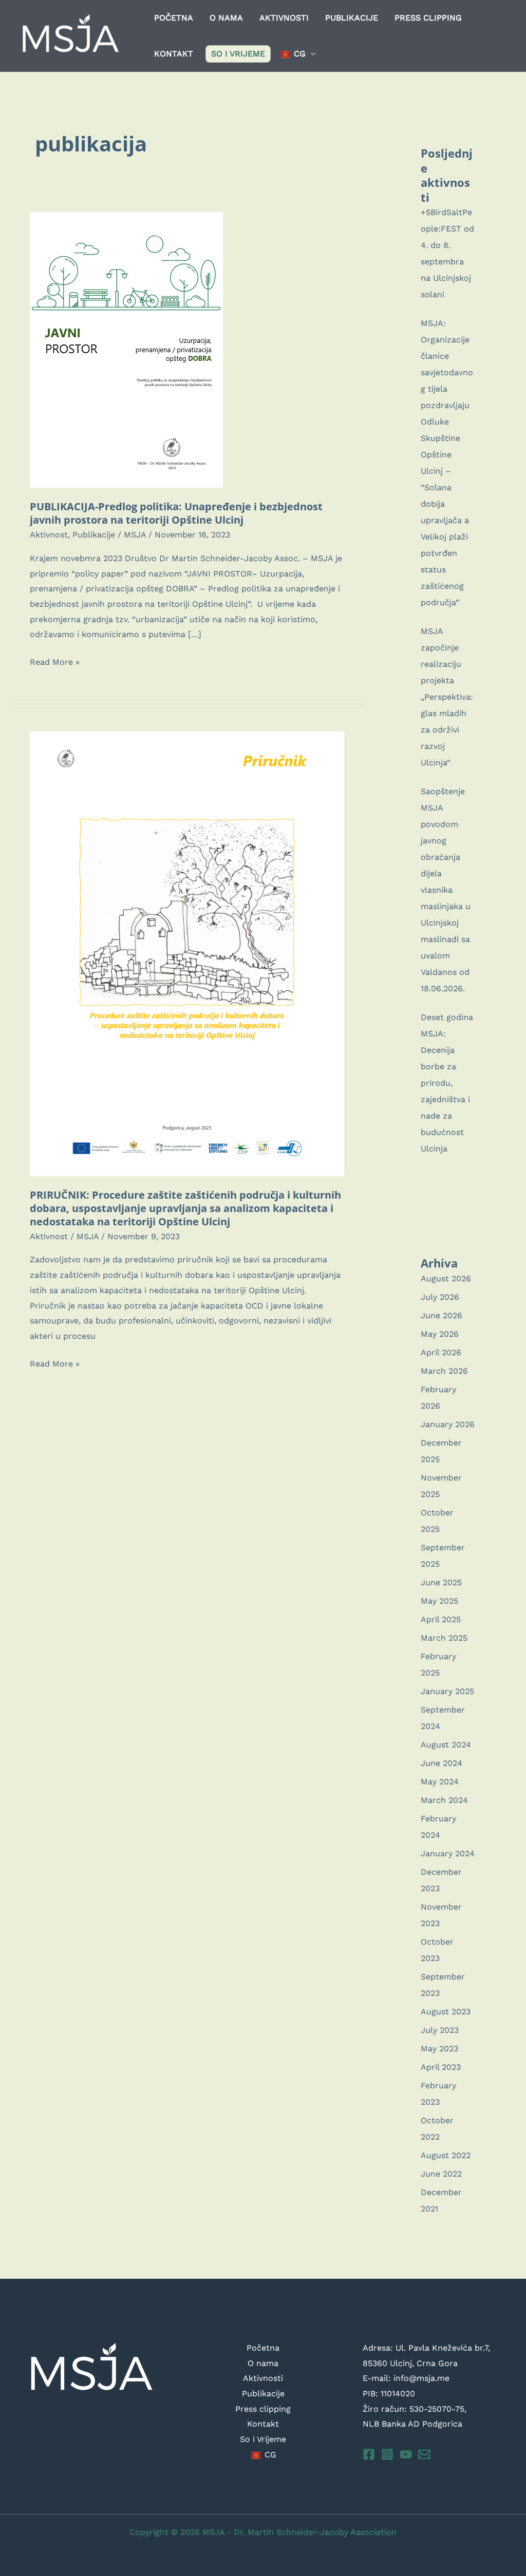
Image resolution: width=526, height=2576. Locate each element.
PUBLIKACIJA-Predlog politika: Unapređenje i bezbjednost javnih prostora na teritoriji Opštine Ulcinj (176, 513)
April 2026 (441, 1352)
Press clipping (428, 18)
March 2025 (444, 1638)
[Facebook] (369, 2454)
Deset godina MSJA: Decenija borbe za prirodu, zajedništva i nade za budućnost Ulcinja (447, 1083)
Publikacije (352, 18)
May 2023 (439, 2049)
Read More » (55, 663)
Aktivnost (49, 535)
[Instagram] (387, 2454)
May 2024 (440, 1782)
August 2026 (446, 1279)
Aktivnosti (284, 18)
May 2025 (439, 1601)
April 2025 (441, 1619)
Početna (174, 18)
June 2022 (441, 2174)
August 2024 (446, 1745)
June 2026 (442, 1315)
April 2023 (441, 2067)
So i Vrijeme (238, 54)
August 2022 (446, 2155)
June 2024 (442, 1763)
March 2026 (444, 1371)
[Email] (424, 2454)
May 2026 (440, 1334)
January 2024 (448, 1853)
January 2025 (447, 1691)
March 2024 (444, 1800)
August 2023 (446, 2012)
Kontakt (174, 54)
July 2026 (440, 1297)
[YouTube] (406, 2454)
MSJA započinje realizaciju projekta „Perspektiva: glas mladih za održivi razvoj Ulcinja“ (447, 697)
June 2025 (441, 1582)
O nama (226, 18)
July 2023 (440, 2030)
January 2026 (448, 1424)
